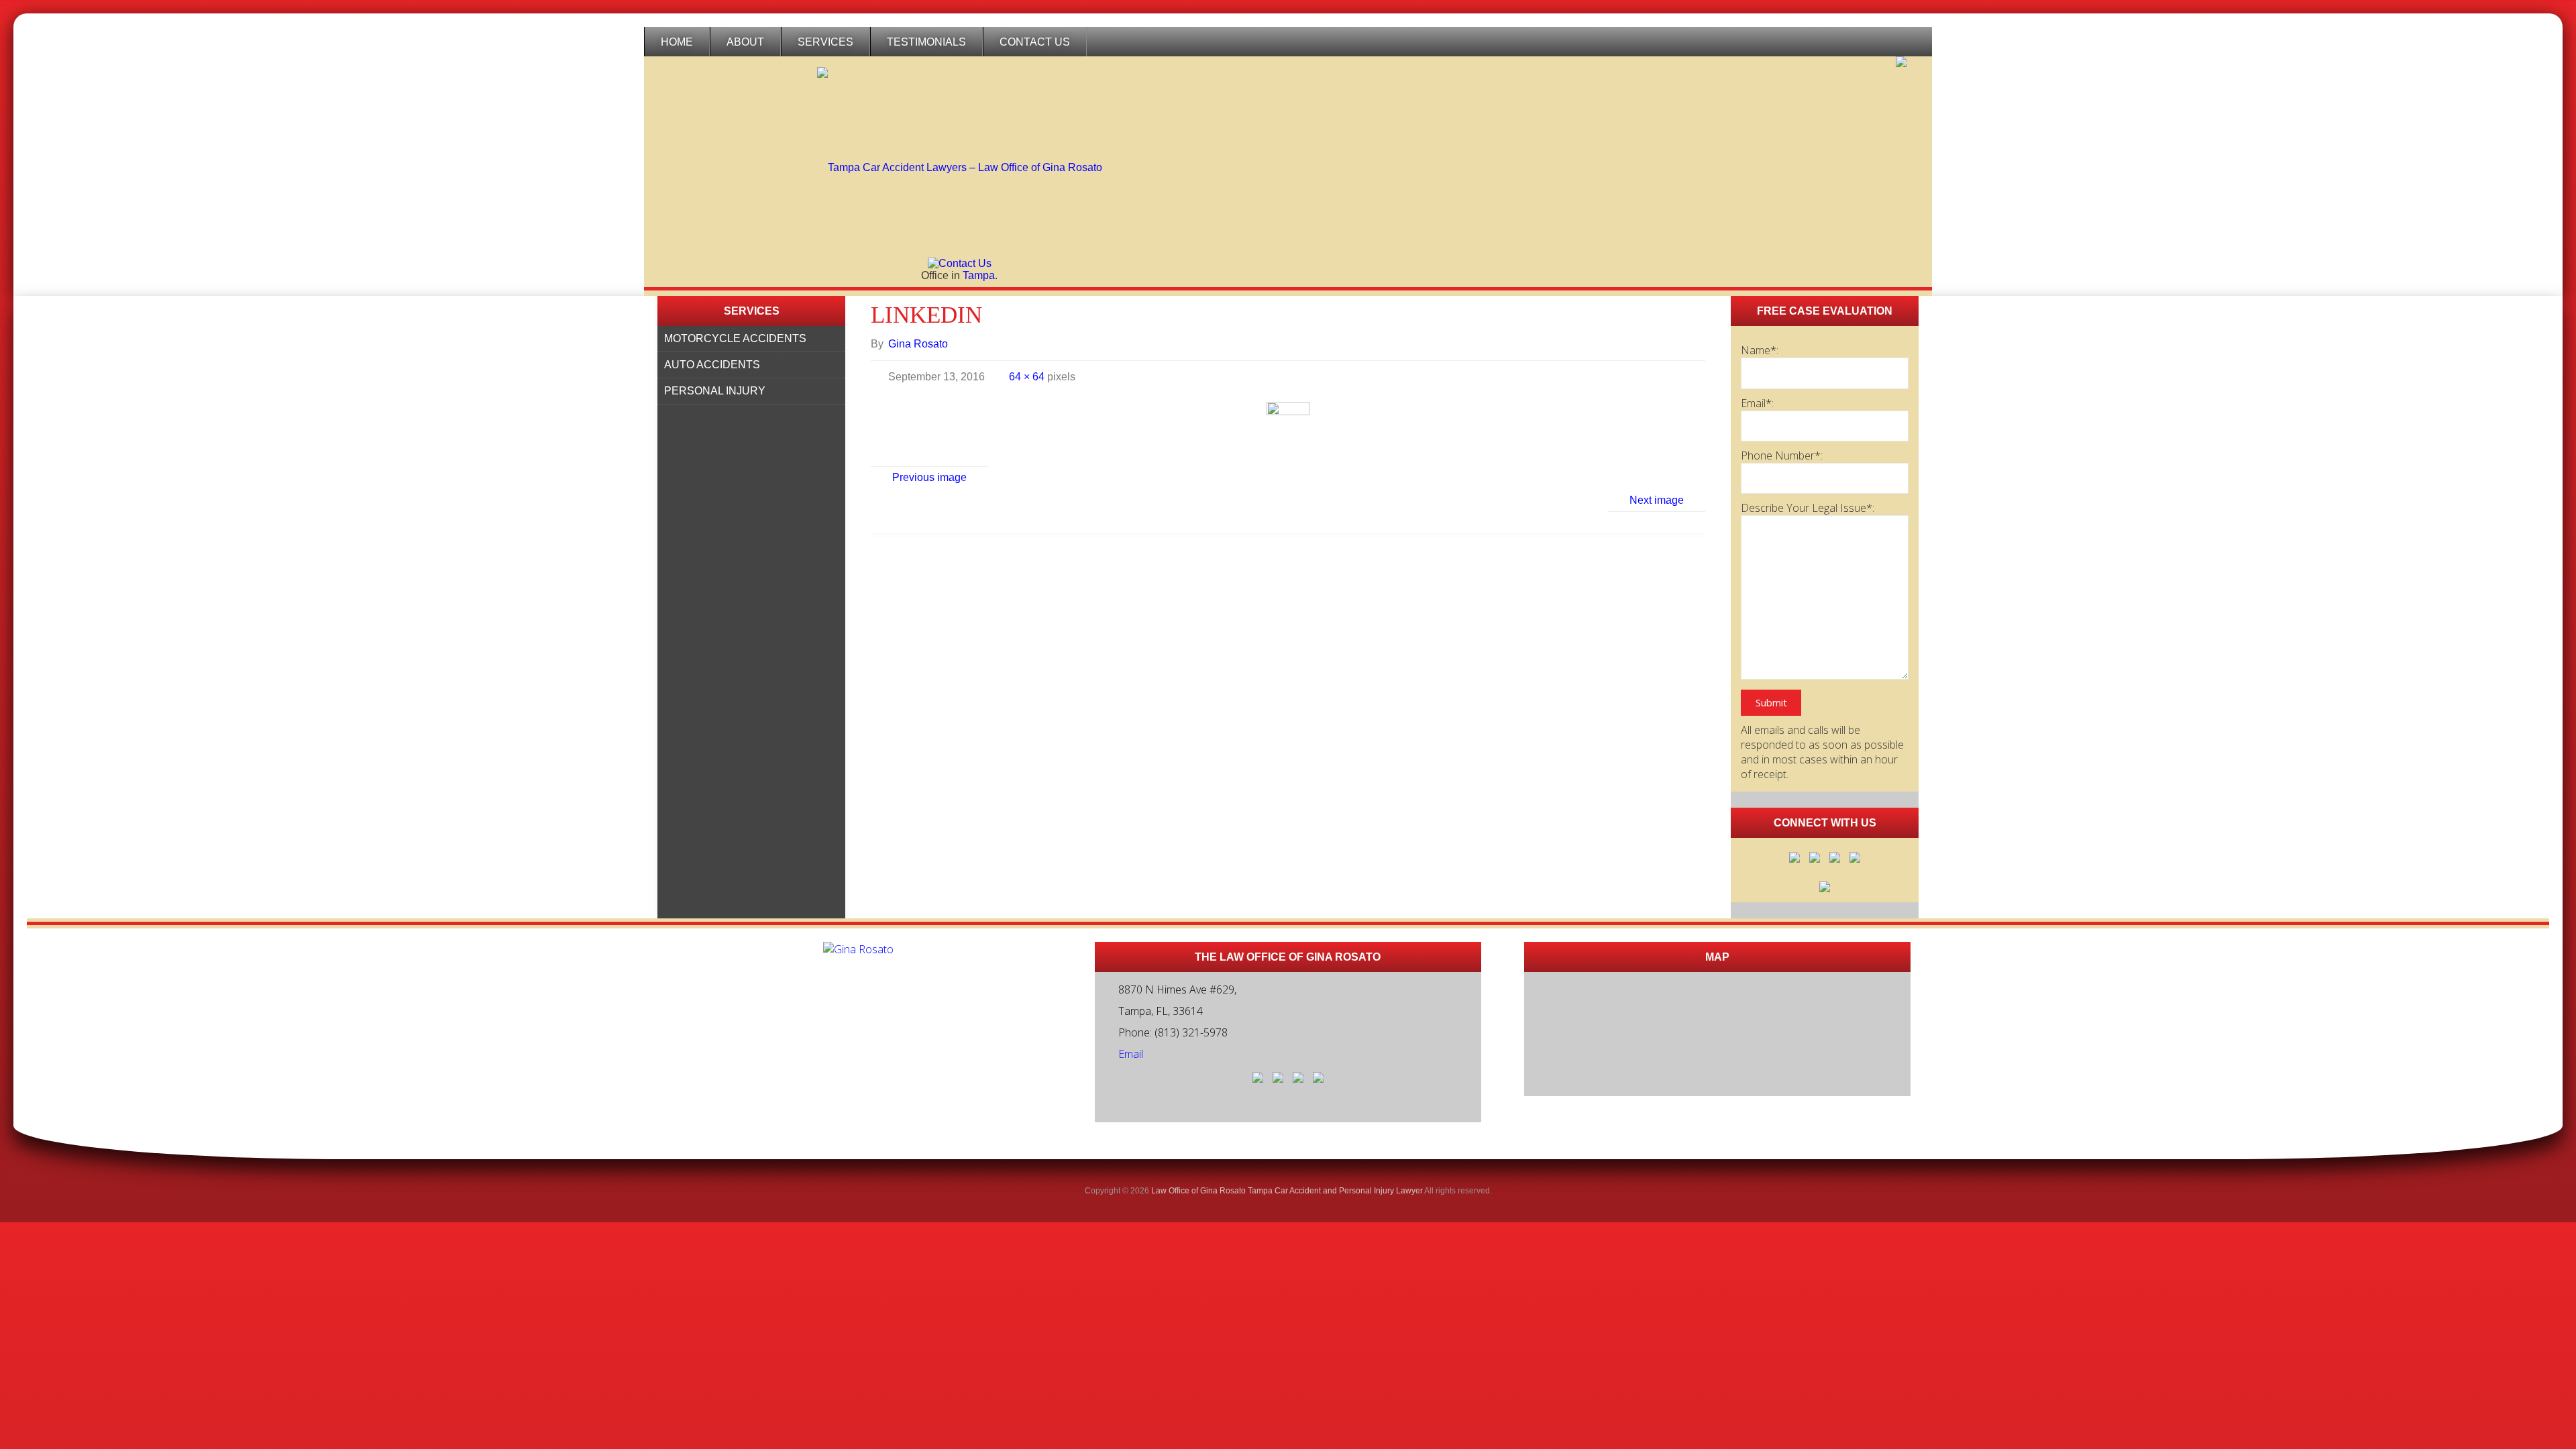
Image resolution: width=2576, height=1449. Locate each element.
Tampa (979, 275)
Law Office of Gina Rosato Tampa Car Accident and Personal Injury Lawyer (1287, 1191)
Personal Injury (715, 391)
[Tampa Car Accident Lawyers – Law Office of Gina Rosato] (960, 157)
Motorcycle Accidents (735, 338)
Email (1131, 1054)
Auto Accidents (712, 365)
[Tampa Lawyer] (1901, 62)
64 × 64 (1028, 377)
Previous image (929, 477)
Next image (1657, 500)
